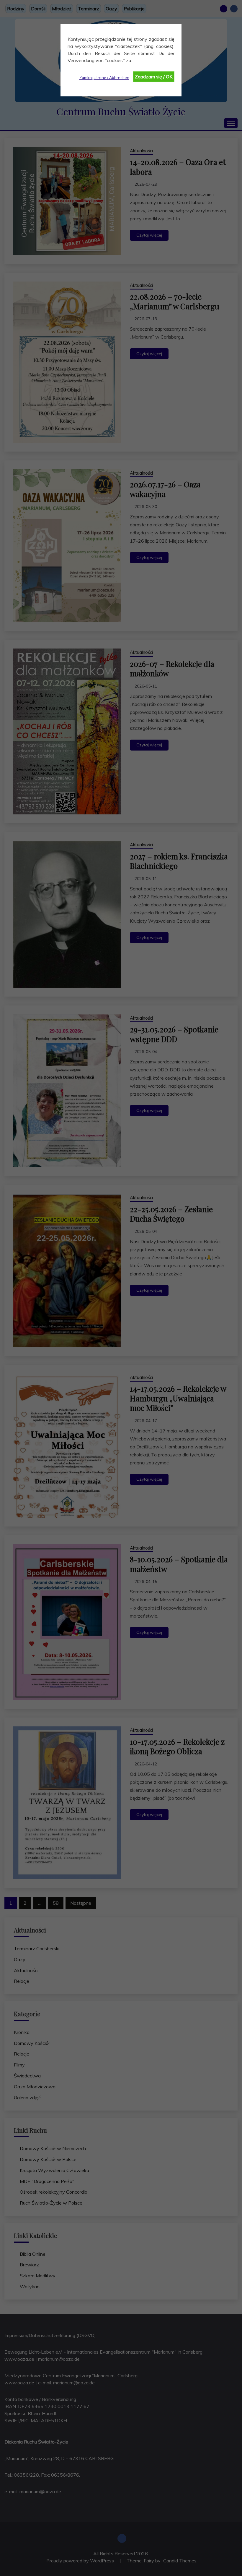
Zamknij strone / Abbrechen (104, 77)
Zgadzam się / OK (154, 77)
